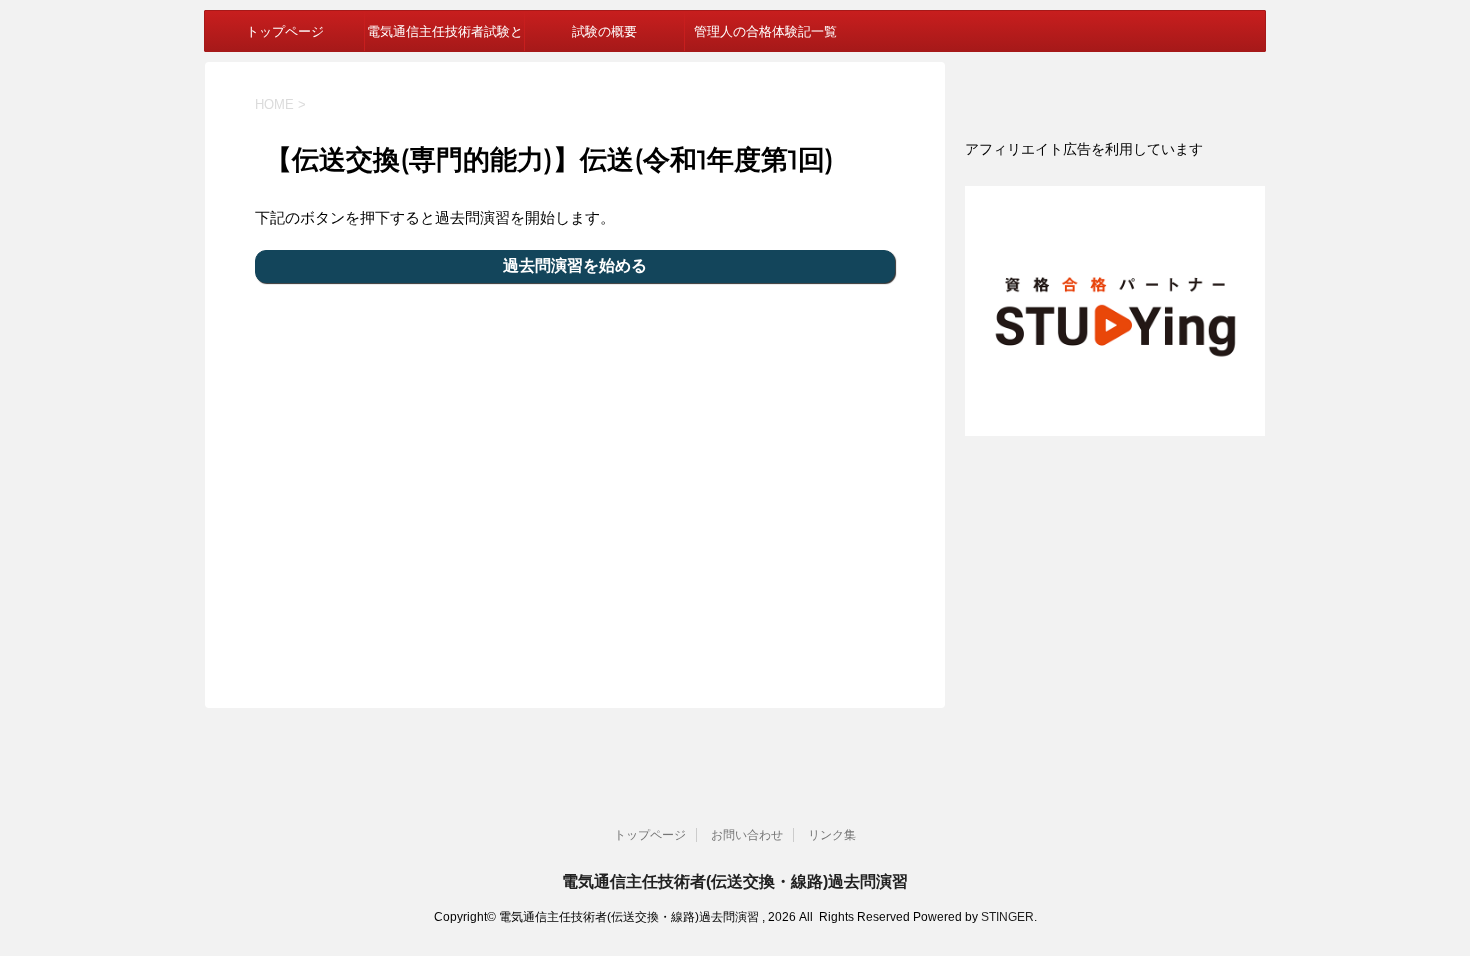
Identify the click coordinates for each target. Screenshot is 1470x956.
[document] (1115, 149)
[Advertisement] (575, 483)
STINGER (1007, 917)
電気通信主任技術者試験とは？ (445, 37)
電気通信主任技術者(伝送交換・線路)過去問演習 (735, 881)
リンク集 (832, 835)
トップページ (285, 31)
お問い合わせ (747, 835)
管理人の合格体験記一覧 (765, 31)
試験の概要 (604, 31)
